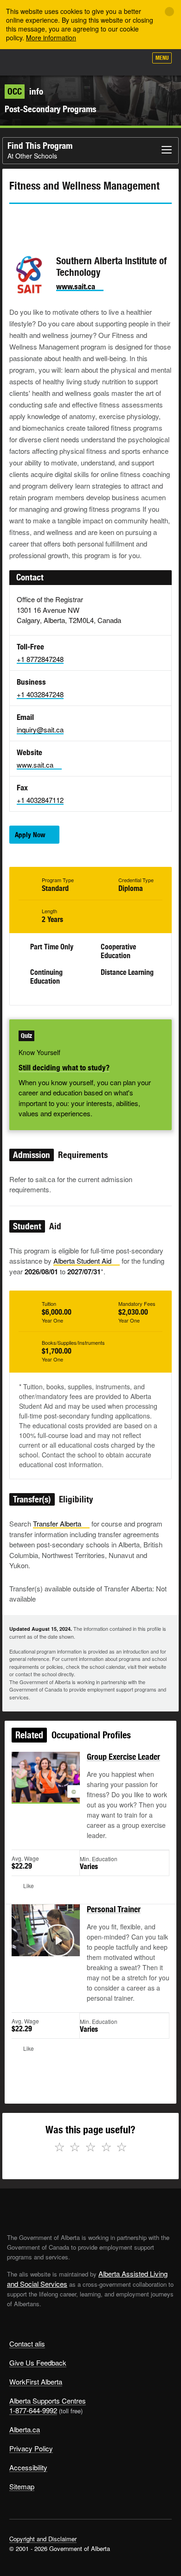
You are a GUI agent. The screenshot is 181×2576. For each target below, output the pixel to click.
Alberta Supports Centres (48, 2401)
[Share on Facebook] (42, 221)
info (25, 91)
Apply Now (30, 835)
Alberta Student (82, 1261)
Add (90, 61)
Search (136, 61)
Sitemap (22, 2486)
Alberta (25, 62)
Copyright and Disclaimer (43, 2539)
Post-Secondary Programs (50, 109)
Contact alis (27, 2344)
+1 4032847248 (40, 694)
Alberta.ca (25, 2429)
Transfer (57, 1523)
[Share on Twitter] (16, 221)
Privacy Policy (31, 2448)
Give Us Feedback (38, 2363)
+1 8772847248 (40, 659)
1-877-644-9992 (33, 2410)
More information (51, 38)
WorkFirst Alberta (36, 2382)
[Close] (169, 12)
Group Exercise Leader (123, 1757)
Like (113, 61)
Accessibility (28, 2467)
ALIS (57, 62)
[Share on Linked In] (69, 221)
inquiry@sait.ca (40, 729)
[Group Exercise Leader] (46, 1788)
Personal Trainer (114, 1909)
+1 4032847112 (40, 800)
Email (95, 221)
